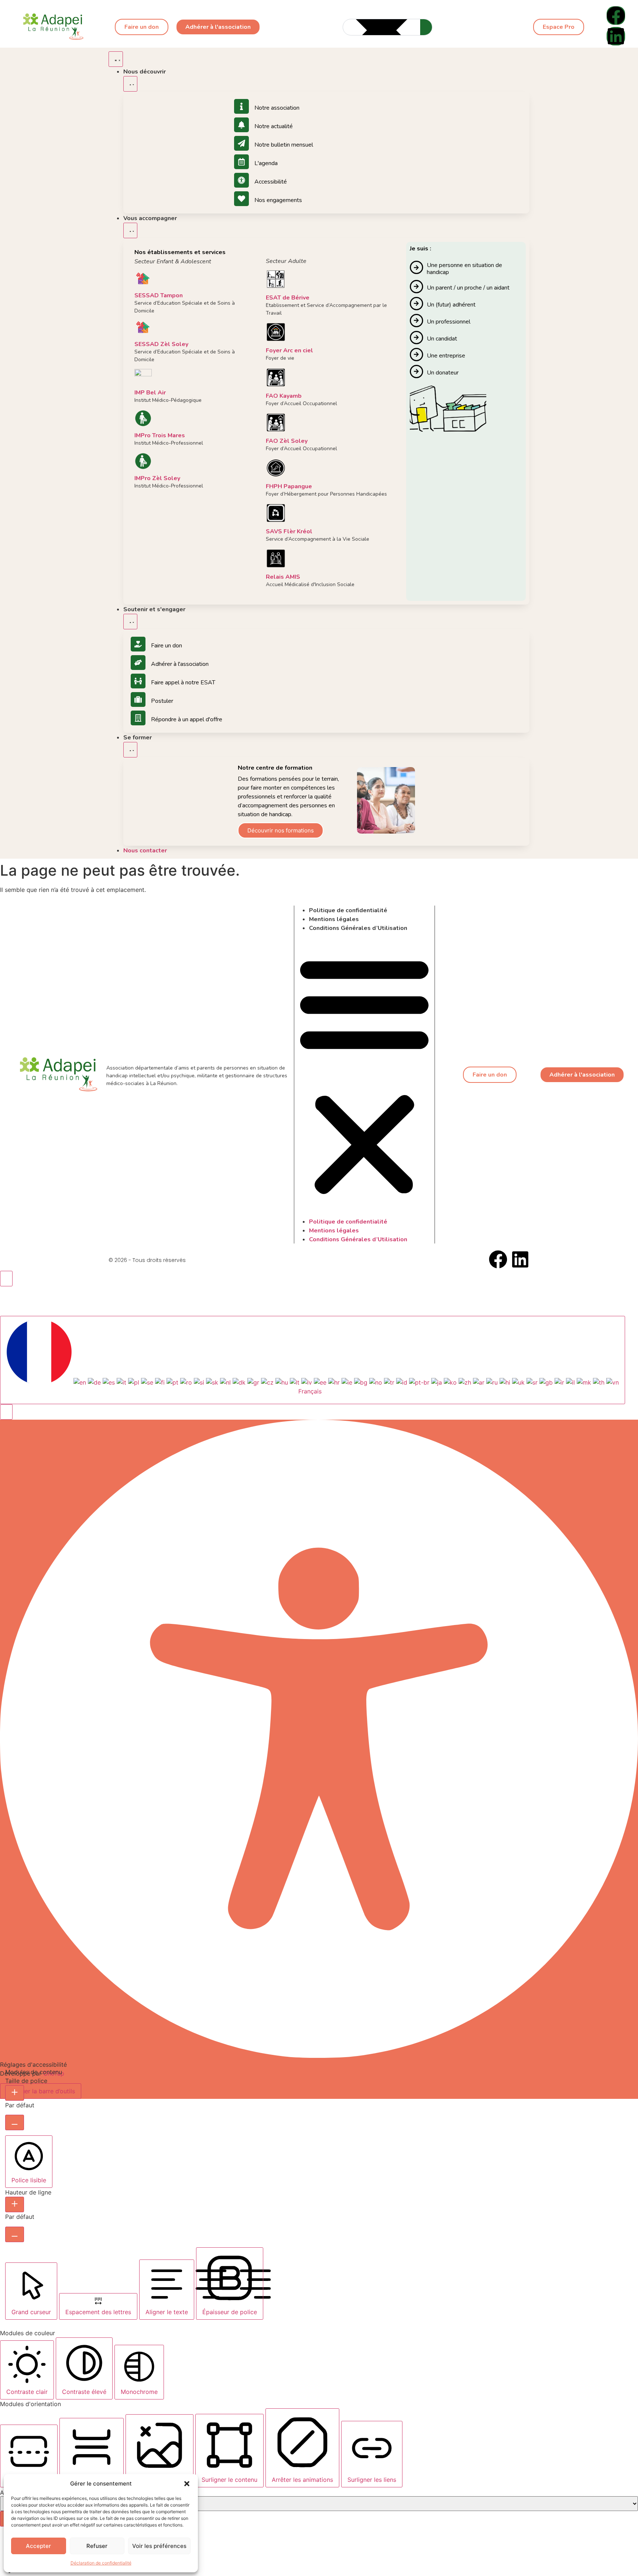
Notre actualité (274, 126)
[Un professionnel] (416, 321)
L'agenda (266, 163)
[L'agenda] (241, 162)
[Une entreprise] (416, 355)
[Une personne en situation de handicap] (416, 267)
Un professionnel (449, 322)
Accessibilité (271, 182)
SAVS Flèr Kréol (289, 531)
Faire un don (167, 646)
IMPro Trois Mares (160, 435)
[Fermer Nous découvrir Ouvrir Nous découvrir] (130, 84)
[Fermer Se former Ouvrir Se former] (130, 750)
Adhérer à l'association (180, 664)
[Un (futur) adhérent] (416, 304)
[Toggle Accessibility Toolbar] (6, 1279)
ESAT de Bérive (288, 298)
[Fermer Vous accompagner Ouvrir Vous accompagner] (130, 230)
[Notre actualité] (241, 125)
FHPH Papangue (289, 486)
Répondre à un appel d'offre (187, 719)
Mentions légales (334, 919)
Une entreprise (446, 356)
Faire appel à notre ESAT (183, 683)
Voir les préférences (159, 2546)
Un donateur (443, 373)
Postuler (162, 701)
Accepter (38, 2546)
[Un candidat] (416, 338)
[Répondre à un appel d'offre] (138, 718)
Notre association (277, 108)
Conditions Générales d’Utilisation (358, 928)
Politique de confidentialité (348, 910)
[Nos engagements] (241, 199)
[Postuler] (138, 699)
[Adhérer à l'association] (138, 663)
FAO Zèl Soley (287, 441)
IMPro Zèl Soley (157, 478)
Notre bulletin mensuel (284, 145)
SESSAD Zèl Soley (161, 344)
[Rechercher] (426, 27)
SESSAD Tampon (159, 295)
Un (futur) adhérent (451, 305)
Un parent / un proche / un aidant (468, 288)
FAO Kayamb (284, 396)
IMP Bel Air (150, 393)
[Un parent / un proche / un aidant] (416, 287)
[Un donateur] (416, 372)
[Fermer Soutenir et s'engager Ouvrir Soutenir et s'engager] (130, 622)
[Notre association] (241, 106)
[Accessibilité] (241, 180)
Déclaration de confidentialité (101, 2563)
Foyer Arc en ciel (289, 350)
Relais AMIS (283, 577)
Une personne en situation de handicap (464, 269)
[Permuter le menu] (116, 59)
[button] (187, 2484)
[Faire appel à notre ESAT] (138, 681)
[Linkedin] (616, 36)
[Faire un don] (138, 644)
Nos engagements (278, 200)
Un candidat (442, 339)
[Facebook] (616, 16)
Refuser (97, 2546)
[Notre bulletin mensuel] (241, 143)
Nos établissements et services (180, 252)
